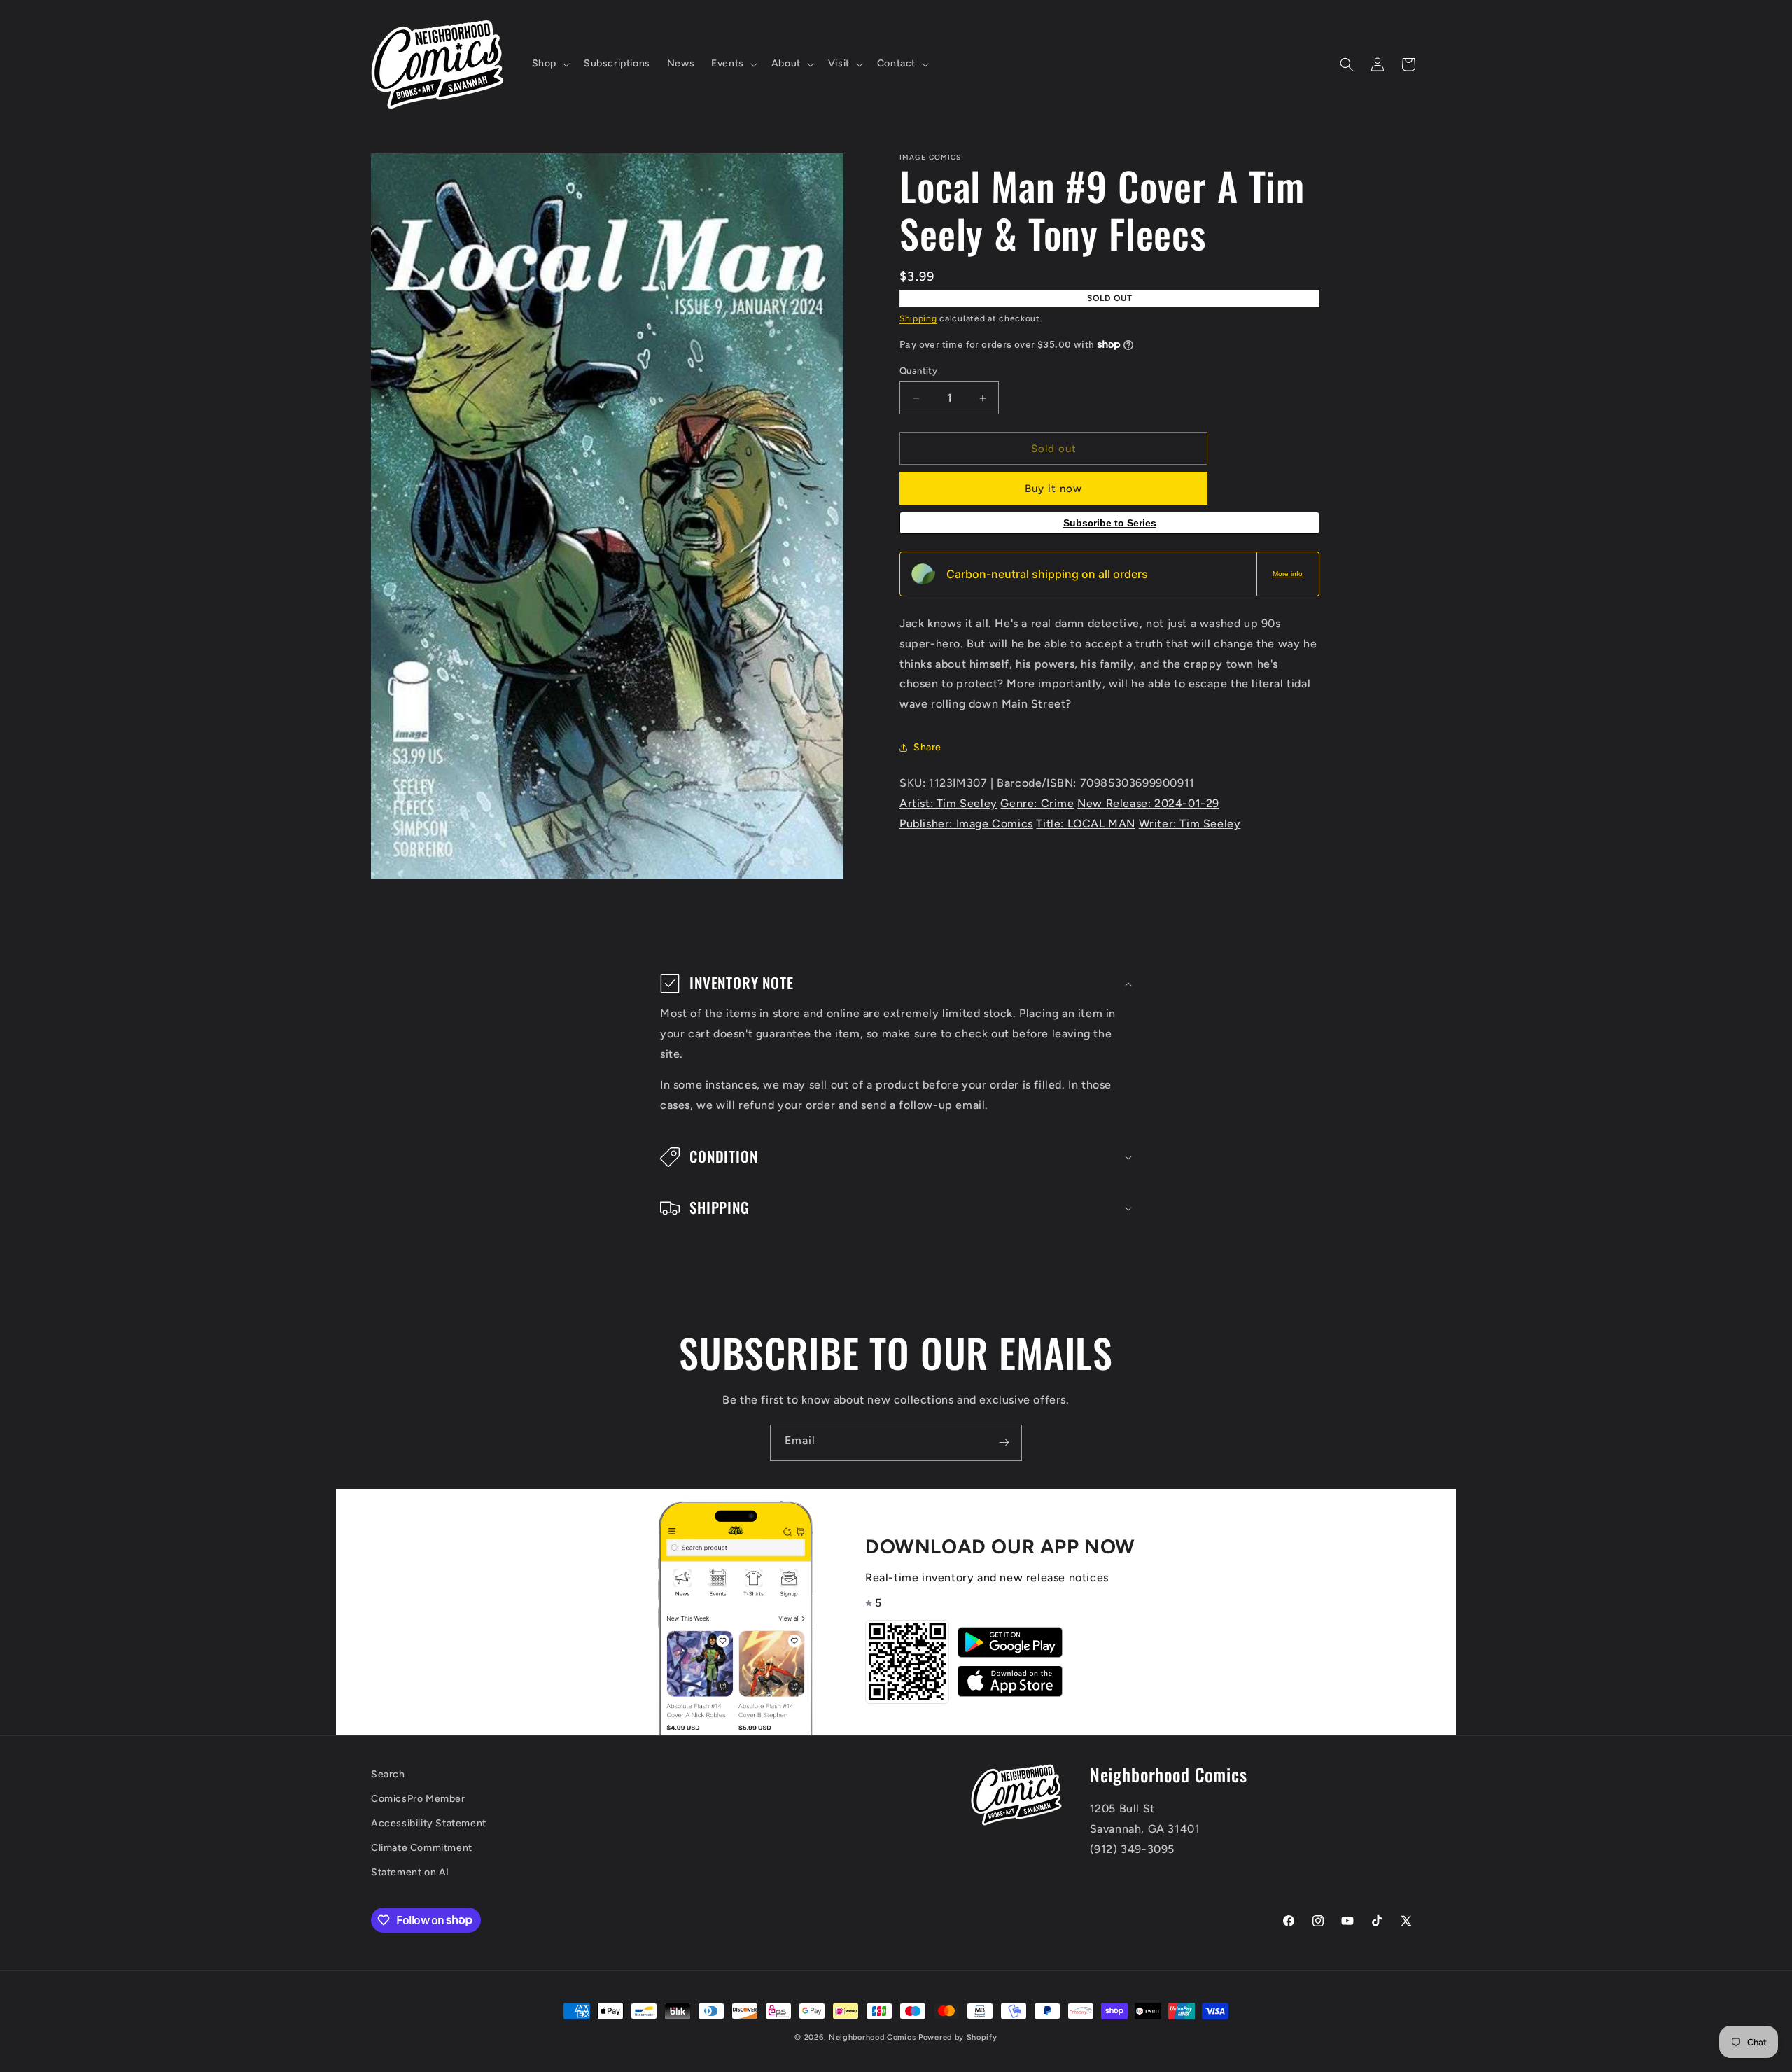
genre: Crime (1037, 803)
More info (1288, 574)
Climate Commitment (422, 1848)
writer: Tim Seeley (1190, 824)
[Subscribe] (1004, 1443)
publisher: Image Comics (966, 824)
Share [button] (927, 747)
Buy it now (1053, 489)
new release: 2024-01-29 (1148, 803)
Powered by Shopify (958, 2037)
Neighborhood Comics (872, 2037)
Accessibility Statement (429, 1823)
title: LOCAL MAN (1086, 824)
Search (388, 1774)
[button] (549, 64)
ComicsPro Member (418, 1799)
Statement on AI (410, 1872)
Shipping (918, 318)
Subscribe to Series (1110, 523)
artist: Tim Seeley (948, 803)
